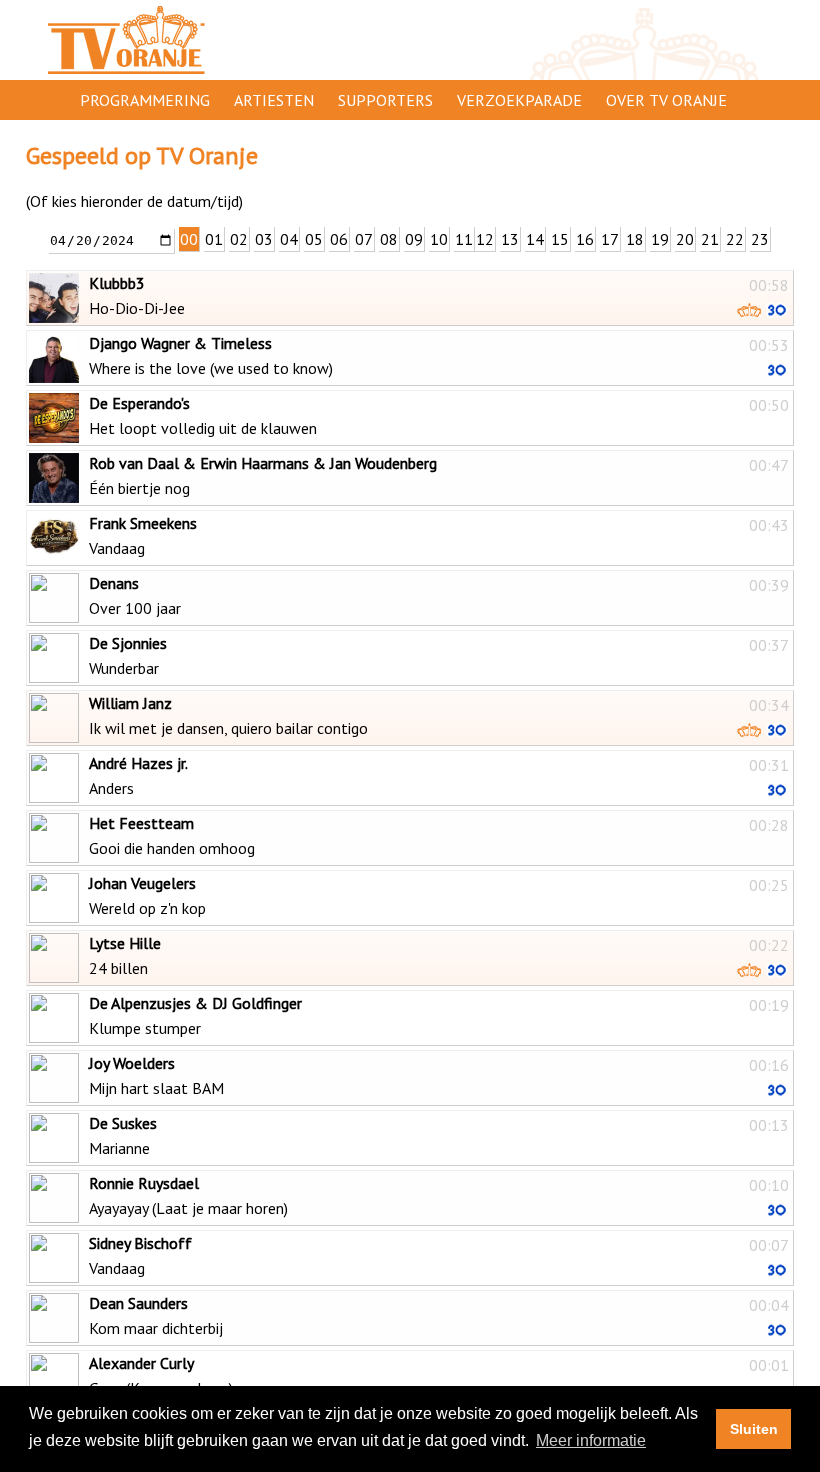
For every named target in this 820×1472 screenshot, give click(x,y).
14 (535, 239)
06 (339, 239)
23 (760, 239)
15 (560, 239)
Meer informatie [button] (591, 1440)
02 (239, 239)
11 (464, 239)
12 (485, 239)
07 (364, 239)
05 (314, 239)
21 (710, 239)
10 (439, 239)
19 (660, 239)
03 (264, 239)
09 (414, 239)
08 (389, 239)
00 (189, 239)
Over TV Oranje (666, 100)
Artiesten (274, 100)
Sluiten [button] (754, 1429)
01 (214, 239)
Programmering (145, 100)
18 (635, 239)
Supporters (385, 100)
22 (735, 239)
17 (610, 239)
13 (510, 239)
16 (585, 239)
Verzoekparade (519, 100)
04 (289, 239)
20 (685, 239)
